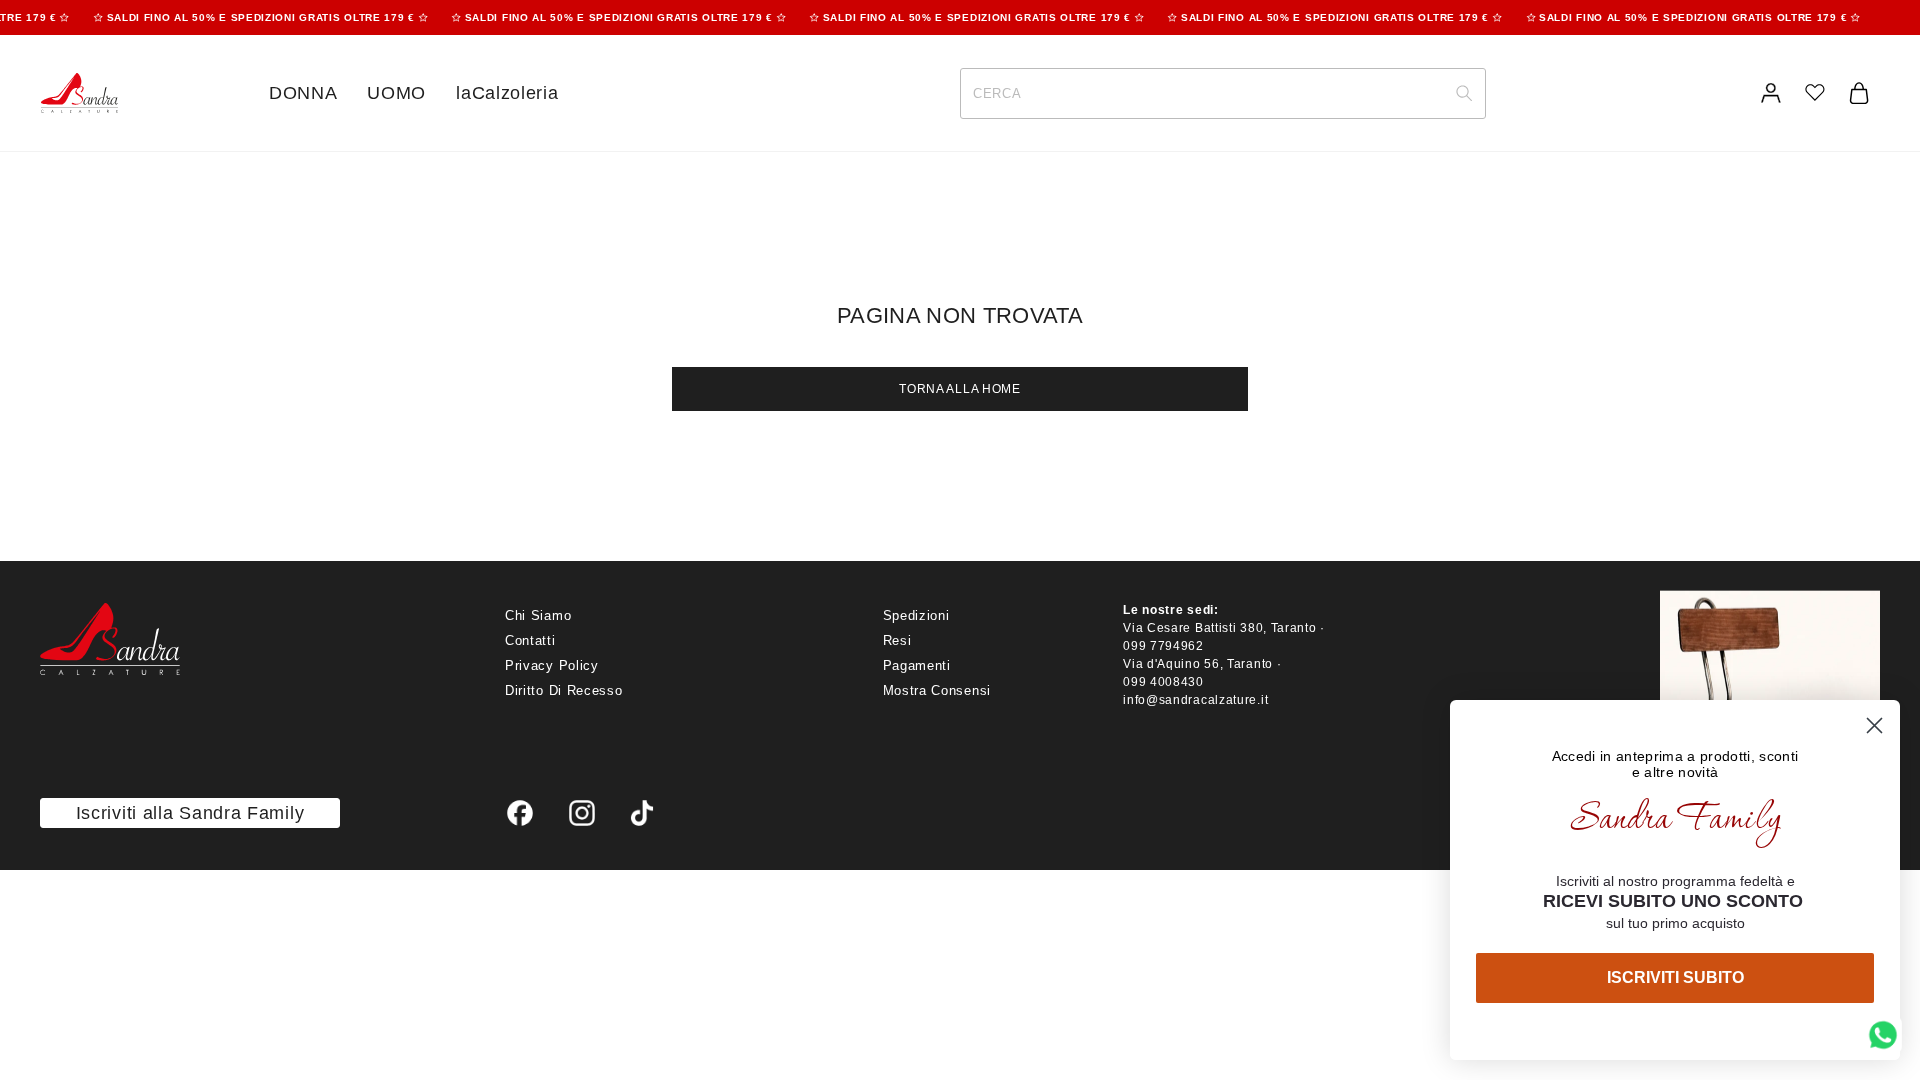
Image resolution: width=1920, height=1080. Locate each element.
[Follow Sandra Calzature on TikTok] (642, 813)
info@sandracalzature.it (1195, 700)
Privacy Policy (552, 665)
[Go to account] (1771, 93)
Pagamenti (917, 665)
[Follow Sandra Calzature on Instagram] (582, 813)
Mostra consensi (937, 690)
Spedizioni (916, 615)
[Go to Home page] (79, 93)
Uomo (396, 93)
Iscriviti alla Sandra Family (190, 813)
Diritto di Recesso (564, 690)
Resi (897, 640)
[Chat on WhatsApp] (1883, 1035)
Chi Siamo (538, 615)
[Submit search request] (1464, 93)
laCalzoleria (507, 93)
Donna (303, 93)
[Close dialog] (1874, 725)
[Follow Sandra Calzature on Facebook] (520, 813)
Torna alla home (960, 389)
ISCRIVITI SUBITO (1675, 977)
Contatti (530, 640)
